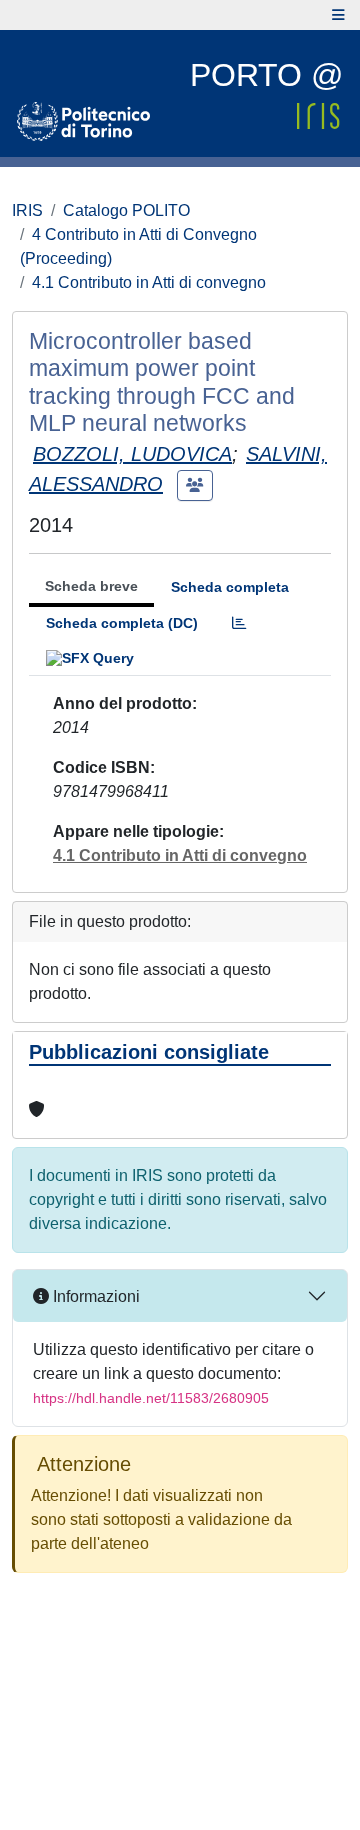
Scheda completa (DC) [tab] (122, 623)
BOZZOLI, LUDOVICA (132, 454)
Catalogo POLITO (126, 210)
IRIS (27, 210)
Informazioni (94, 1296)
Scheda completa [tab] (230, 587)
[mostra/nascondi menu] (338, 15)
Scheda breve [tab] (91, 586)
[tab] (239, 623)
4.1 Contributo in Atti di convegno (149, 282)
